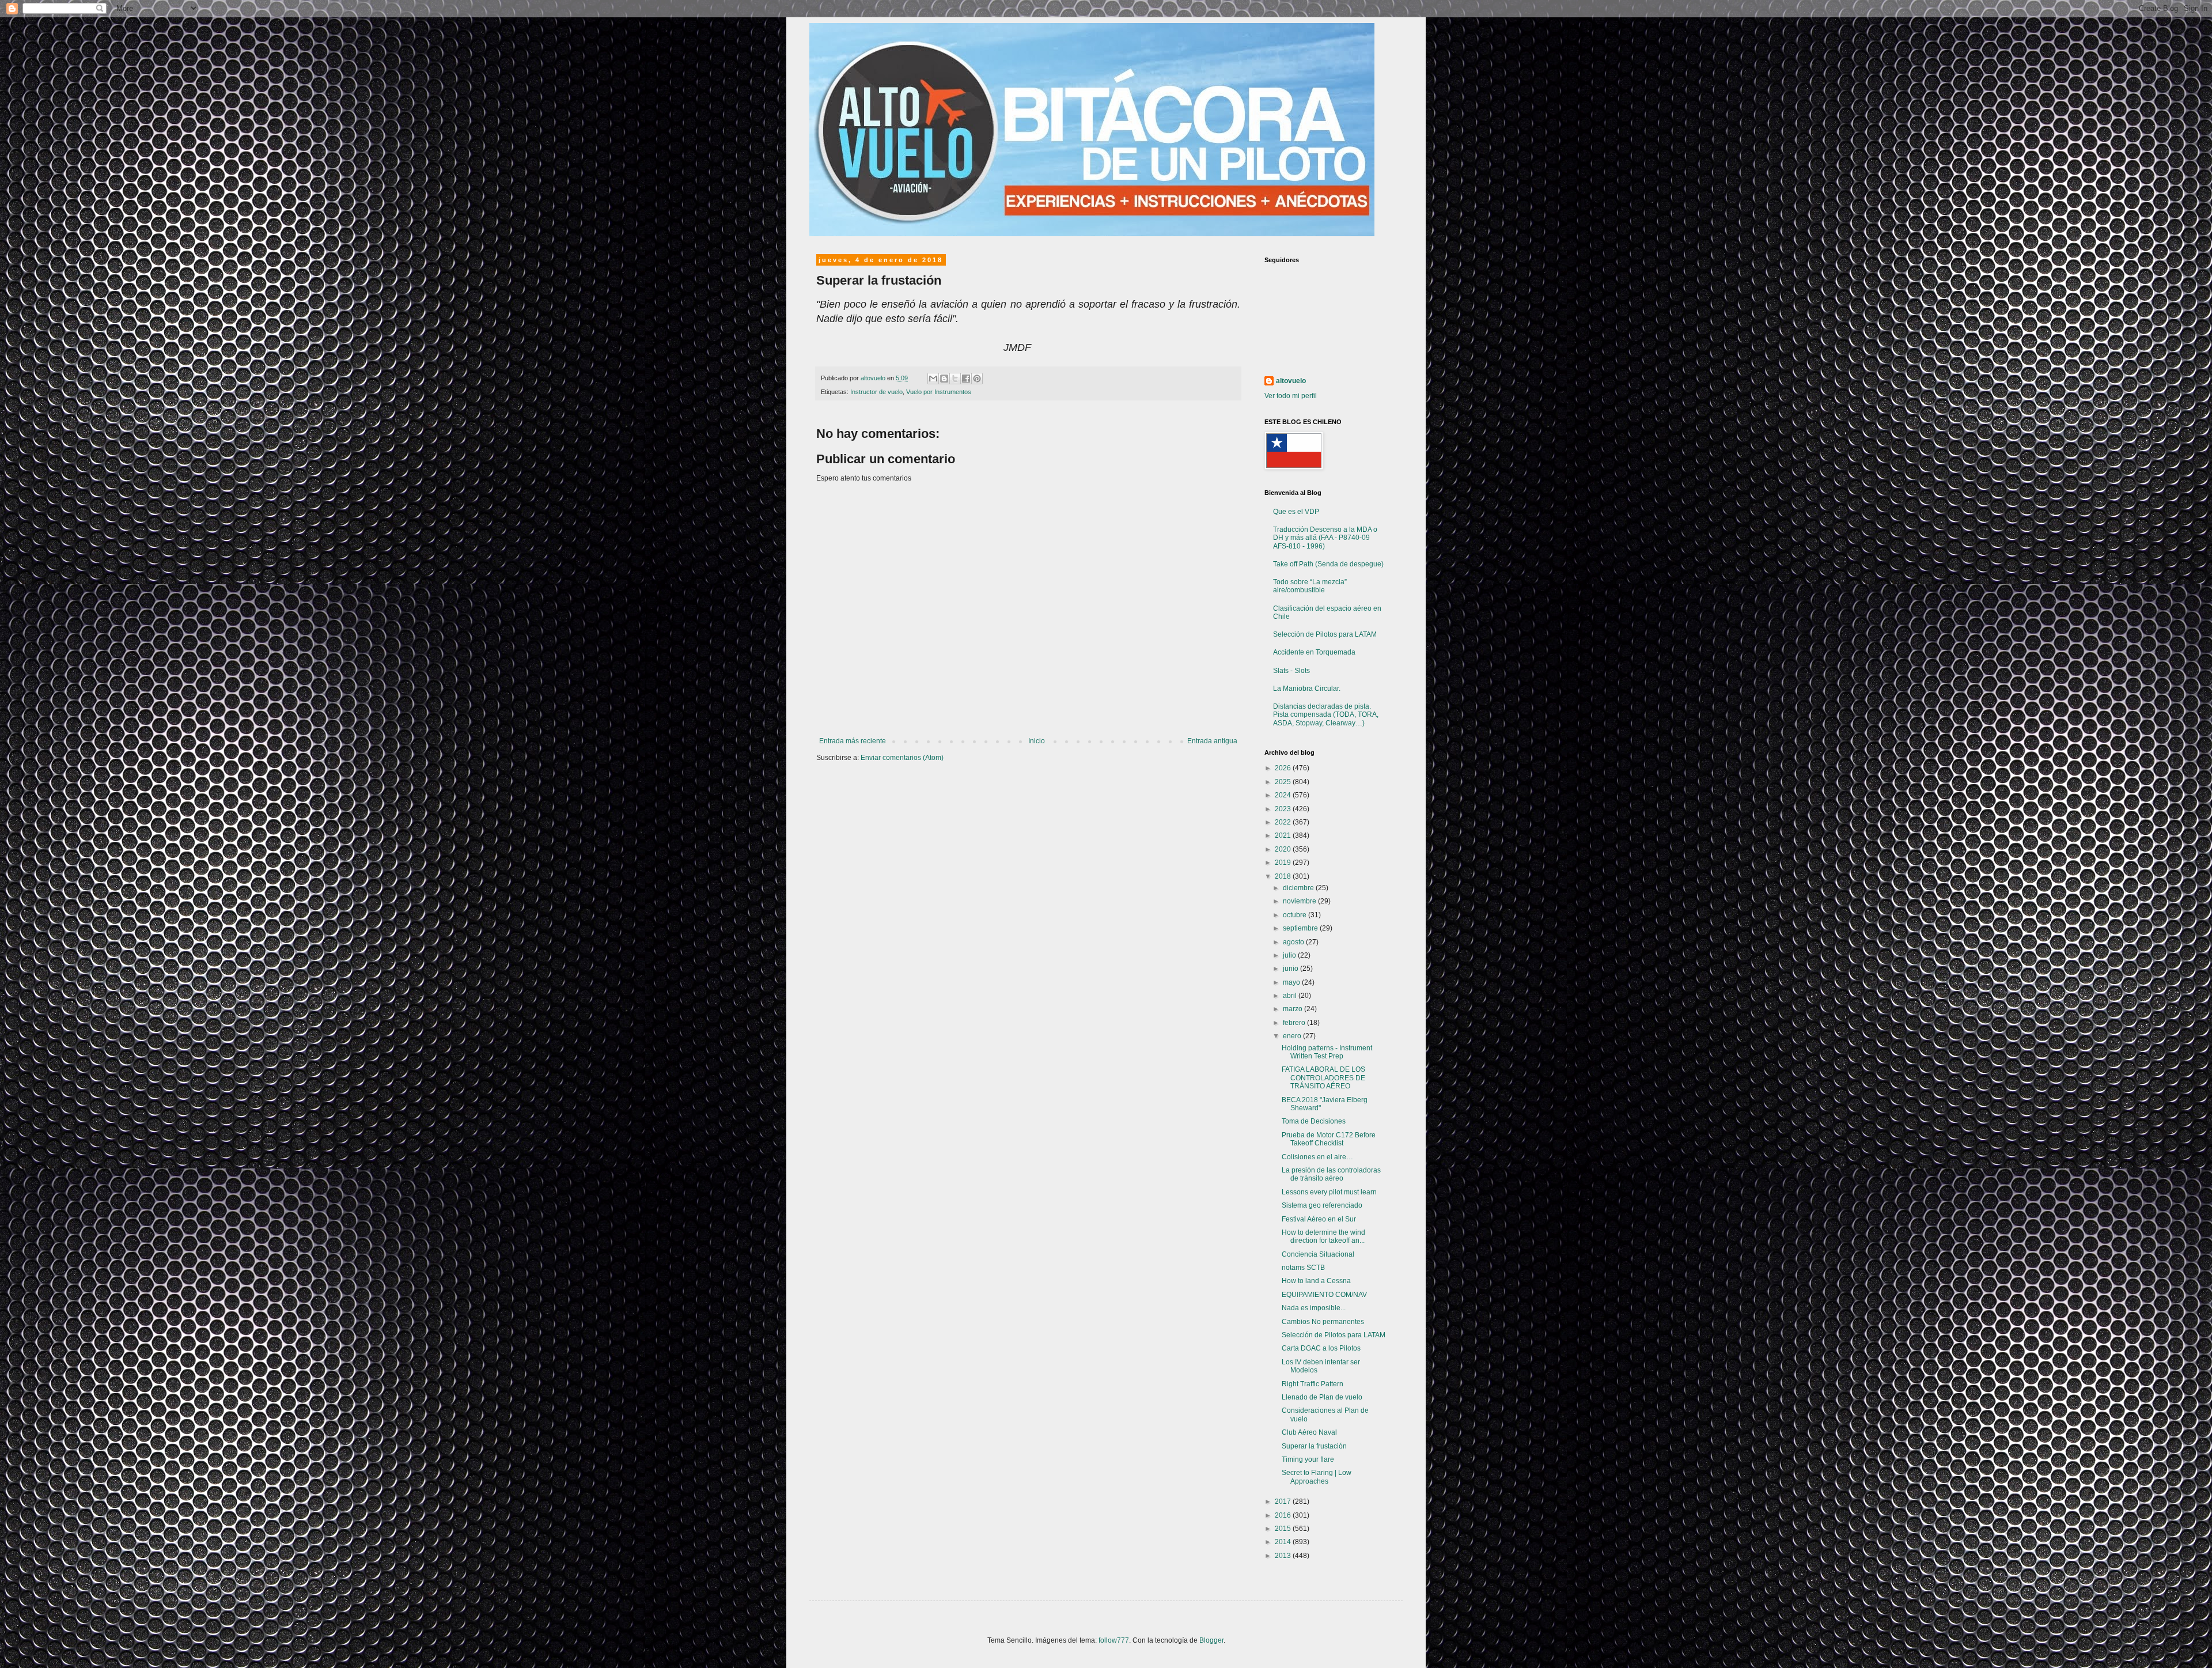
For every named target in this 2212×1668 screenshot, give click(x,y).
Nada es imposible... (1314, 1308)
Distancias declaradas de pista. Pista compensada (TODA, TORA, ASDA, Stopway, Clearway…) (1326, 715)
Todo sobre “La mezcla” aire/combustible (1310, 586)
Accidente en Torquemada (1314, 652)
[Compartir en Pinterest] (977, 379)
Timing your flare (1308, 1459)
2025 (1284, 782)
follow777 (1114, 1640)
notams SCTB (1303, 1268)
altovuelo (1291, 381)
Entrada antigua (1212, 741)
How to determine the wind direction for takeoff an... (1323, 1236)
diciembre (1299, 888)
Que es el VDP (1296, 512)
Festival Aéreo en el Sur (1319, 1219)
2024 (1284, 795)
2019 (1284, 863)
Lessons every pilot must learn (1329, 1192)
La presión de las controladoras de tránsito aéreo (1331, 1174)
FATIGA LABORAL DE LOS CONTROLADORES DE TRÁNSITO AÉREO (1323, 1078)
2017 (1284, 1501)
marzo (1294, 1009)
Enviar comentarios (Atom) (902, 758)
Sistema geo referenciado (1322, 1205)
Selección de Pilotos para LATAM (1325, 634)
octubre (1296, 915)
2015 (1284, 1529)
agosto (1294, 942)
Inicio (1037, 741)
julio (1290, 955)
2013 (1284, 1556)
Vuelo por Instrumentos (939, 392)
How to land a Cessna (1316, 1281)
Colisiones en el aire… (1317, 1157)
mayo (1292, 982)
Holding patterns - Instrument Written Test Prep (1327, 1052)
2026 (1284, 768)
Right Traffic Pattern (1313, 1384)
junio (1291, 969)
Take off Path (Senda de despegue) (1328, 564)
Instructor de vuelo (876, 392)
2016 (1284, 1515)
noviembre (1300, 901)
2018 (1284, 876)
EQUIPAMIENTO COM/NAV (1324, 1295)
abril (1291, 996)
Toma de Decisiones (1314, 1121)
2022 (1284, 822)
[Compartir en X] (955, 379)
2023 (1284, 809)
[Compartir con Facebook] (966, 379)
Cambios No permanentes (1323, 1322)
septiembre (1301, 928)
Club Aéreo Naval (1309, 1432)
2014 (1284, 1542)
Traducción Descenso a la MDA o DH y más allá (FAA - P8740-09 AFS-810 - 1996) (1325, 538)
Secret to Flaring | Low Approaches (1317, 1477)
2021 (1284, 835)
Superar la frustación (1314, 1446)
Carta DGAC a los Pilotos (1321, 1348)
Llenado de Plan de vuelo (1322, 1397)
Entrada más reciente (853, 741)
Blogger (1211, 1640)
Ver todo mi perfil (1291, 396)
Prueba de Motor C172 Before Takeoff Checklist (1329, 1139)
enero (1293, 1036)
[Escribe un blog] (944, 379)
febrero (1295, 1023)
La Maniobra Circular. (1307, 689)
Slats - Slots (1291, 671)
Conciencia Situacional (1318, 1254)
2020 (1284, 849)
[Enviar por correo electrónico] (933, 379)
